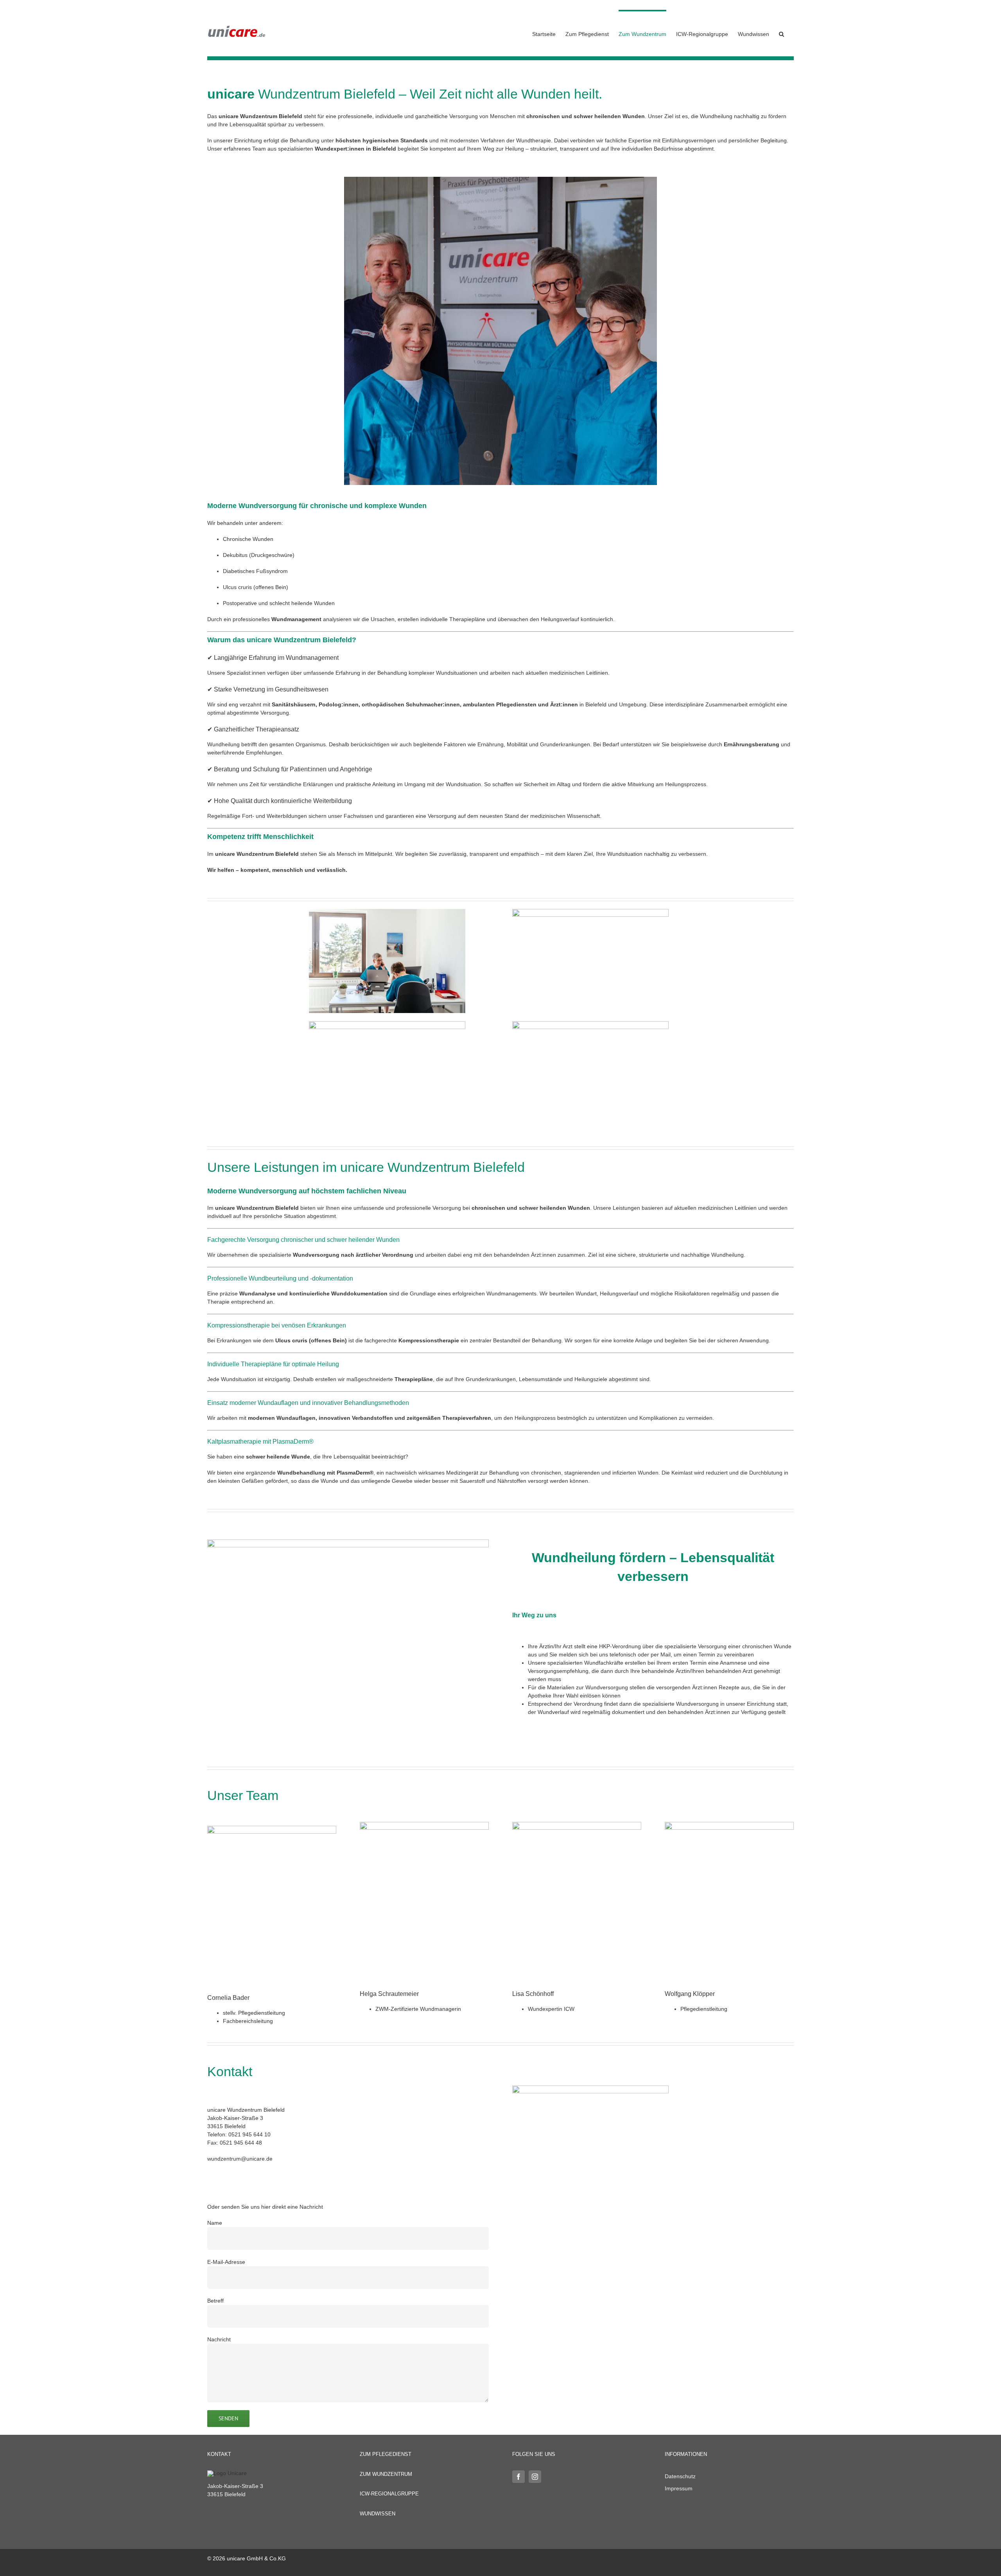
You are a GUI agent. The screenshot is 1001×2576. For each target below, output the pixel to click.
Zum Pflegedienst (386, 2454)
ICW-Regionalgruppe (389, 2494)
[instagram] (535, 2477)
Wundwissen (378, 2514)
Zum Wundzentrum (386, 2474)
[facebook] (518, 2477)
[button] (781, 33)
